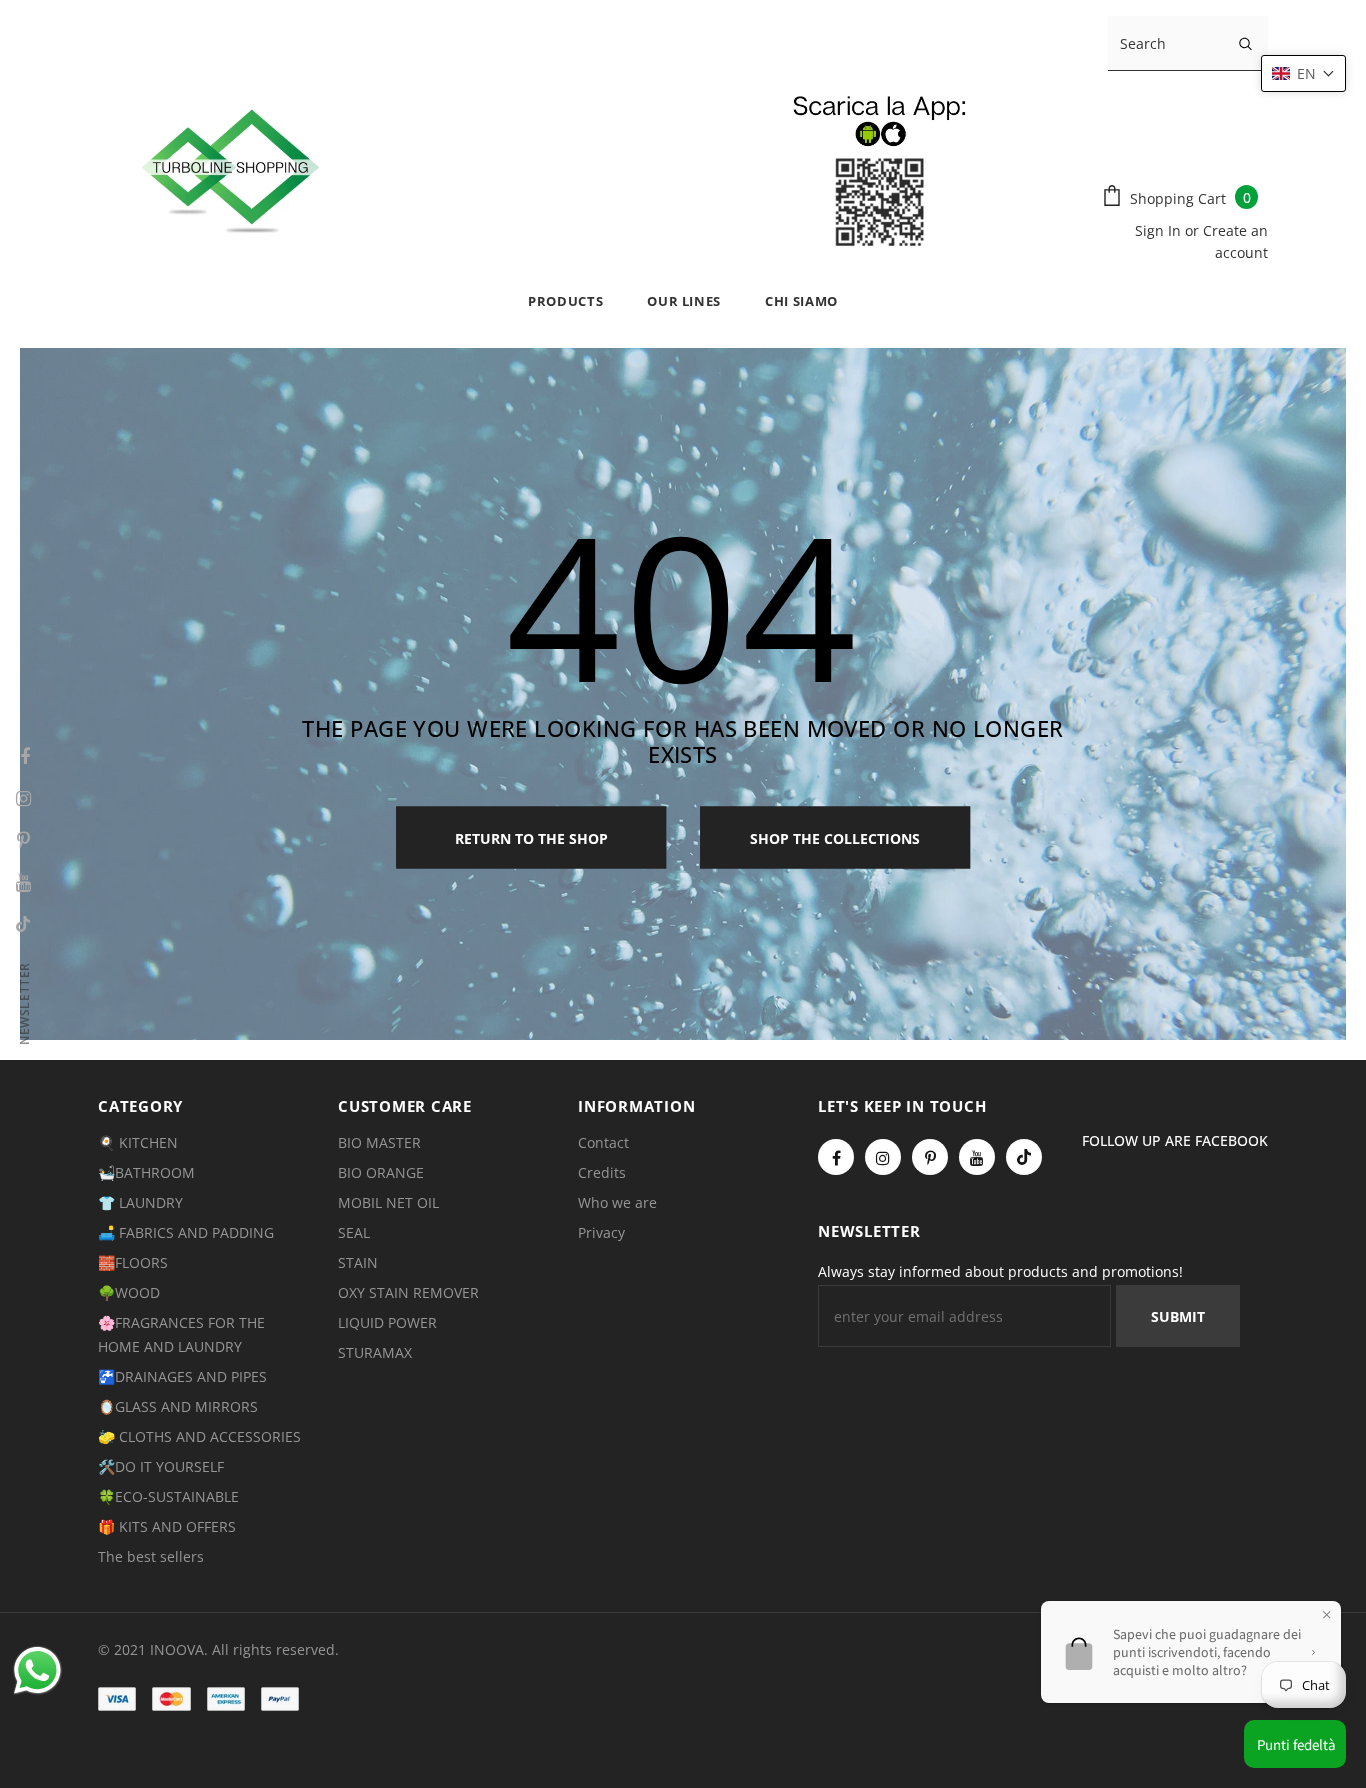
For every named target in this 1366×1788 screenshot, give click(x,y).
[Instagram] (883, 1157)
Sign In (1160, 230)
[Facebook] (836, 1157)
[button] (1303, 73)
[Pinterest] (930, 1157)
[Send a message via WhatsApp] (37, 1670)
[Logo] (579, 167)
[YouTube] (977, 1157)
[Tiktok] (1024, 1157)
